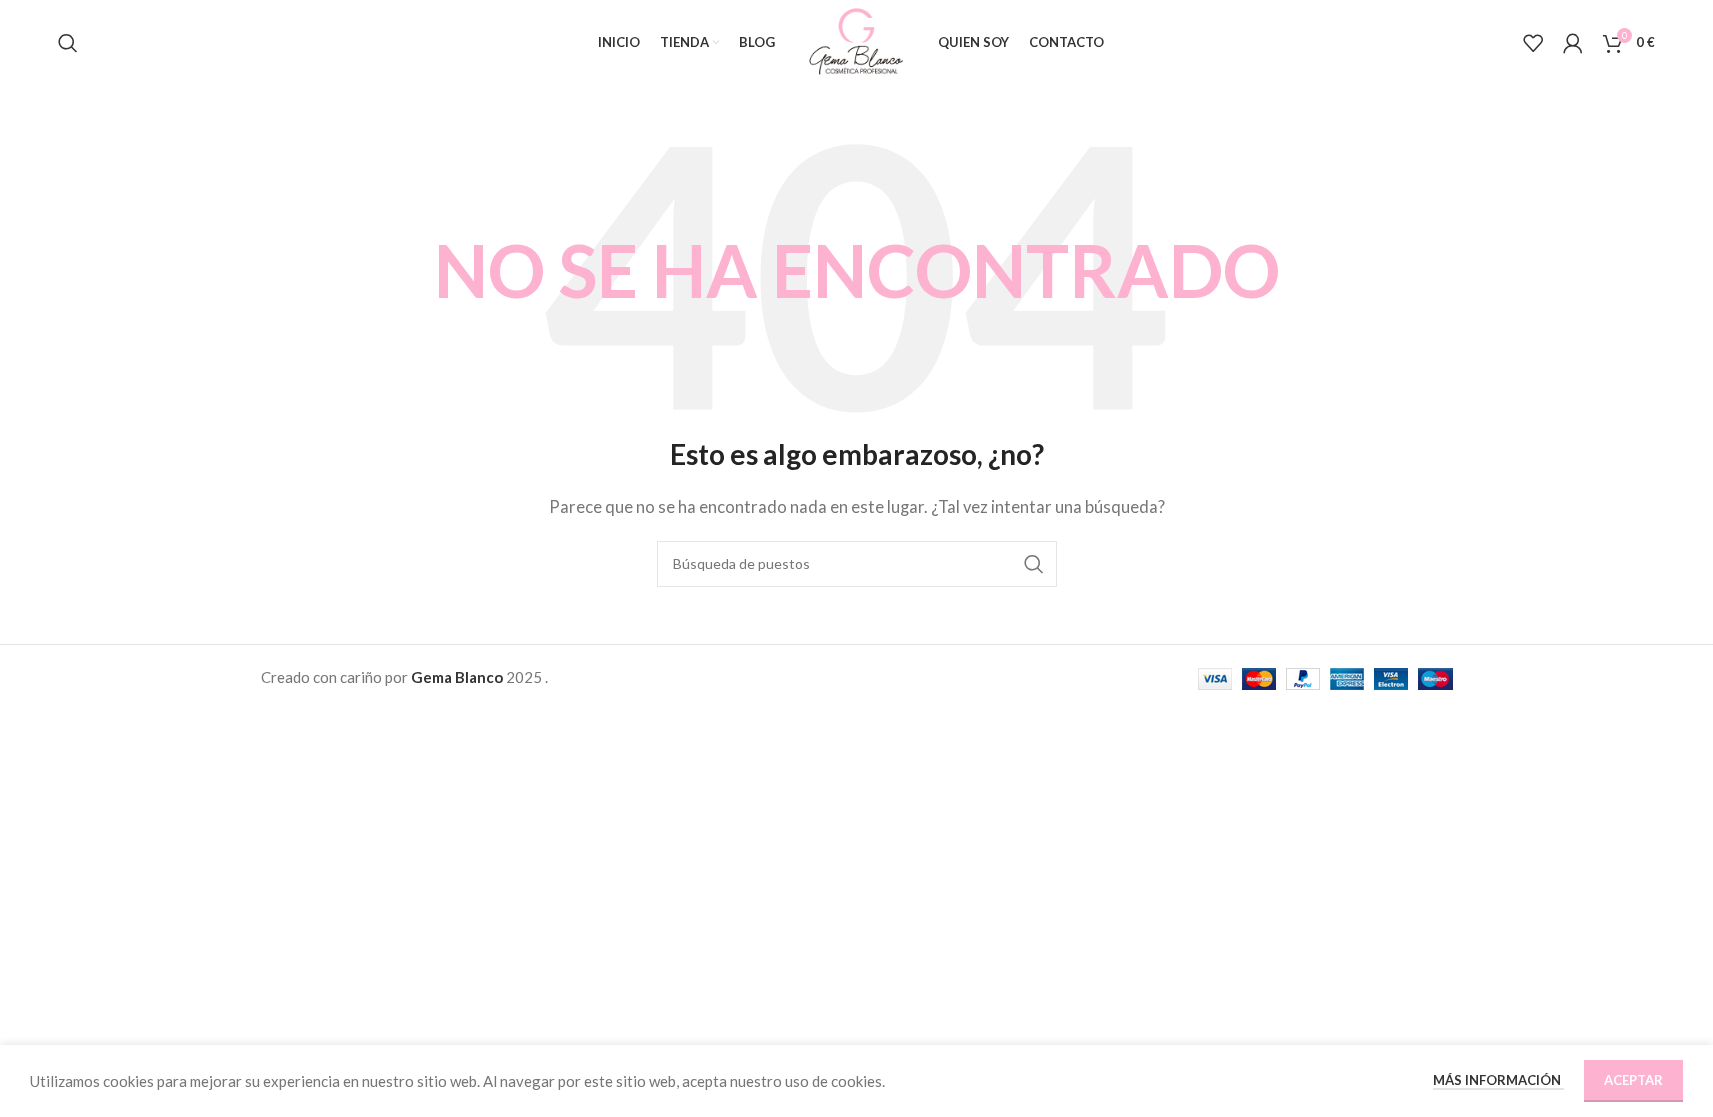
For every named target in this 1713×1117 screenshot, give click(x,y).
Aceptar (1633, 1080)
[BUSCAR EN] (1034, 564)
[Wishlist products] (1533, 43)
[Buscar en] (68, 43)
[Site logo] (856, 40)
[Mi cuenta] (1573, 43)
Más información (1498, 1080)
